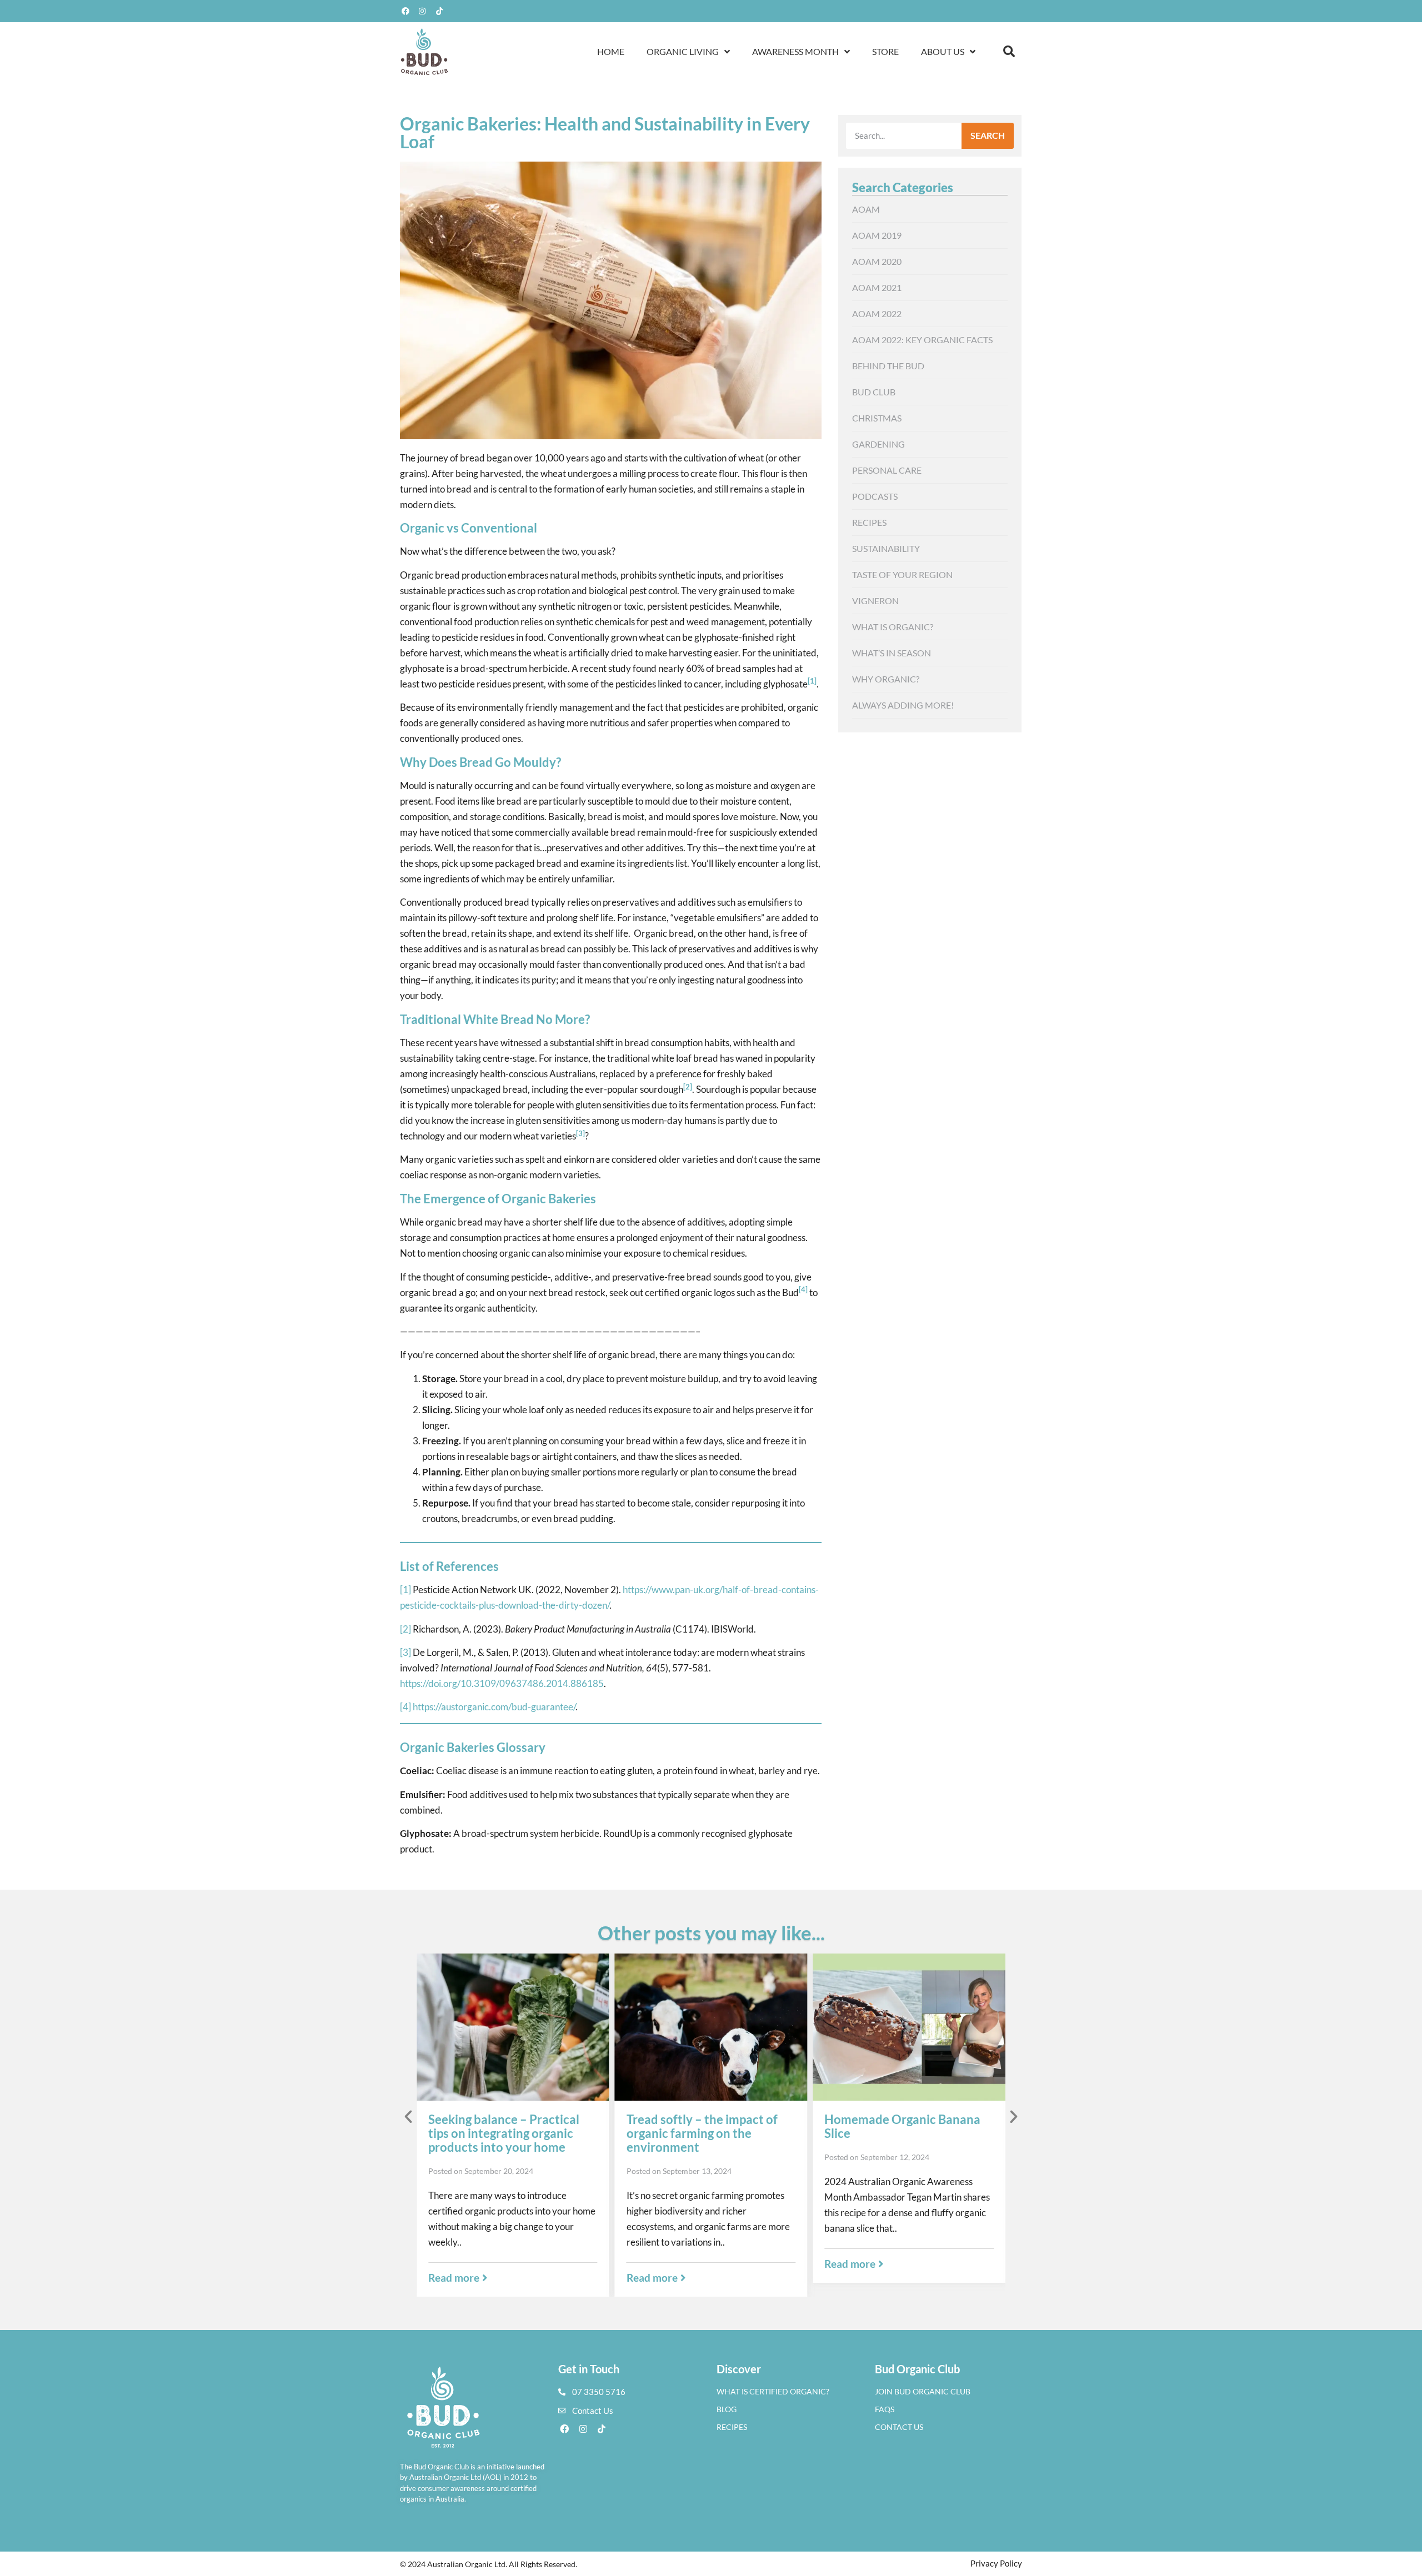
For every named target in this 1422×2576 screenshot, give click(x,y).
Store (885, 51)
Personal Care (887, 470)
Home (611, 51)
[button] (1009, 52)
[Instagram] (423, 11)
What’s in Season (892, 653)
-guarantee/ (552, 1707)
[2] (405, 1629)
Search (988, 135)
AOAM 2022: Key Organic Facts (922, 340)
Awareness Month (795, 51)
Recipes (869, 522)
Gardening (878, 444)
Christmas (877, 418)
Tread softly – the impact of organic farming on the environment (702, 2133)
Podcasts (875, 496)
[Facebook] (405, 11)
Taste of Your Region (902, 574)
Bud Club (874, 392)
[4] (405, 1707)
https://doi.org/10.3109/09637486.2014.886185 (502, 1683)
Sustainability (886, 548)
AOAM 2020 (877, 261)
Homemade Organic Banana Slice (902, 2126)
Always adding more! (903, 705)
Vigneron (875, 601)
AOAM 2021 (877, 287)
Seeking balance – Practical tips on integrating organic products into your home (504, 2133)
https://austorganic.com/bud (470, 1707)
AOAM (866, 209)
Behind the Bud (888, 366)
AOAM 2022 (877, 313)
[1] (405, 1590)
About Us (943, 51)
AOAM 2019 (877, 235)
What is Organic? (893, 627)
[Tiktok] (439, 11)
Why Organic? (886, 679)
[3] (405, 1652)
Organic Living (683, 51)
